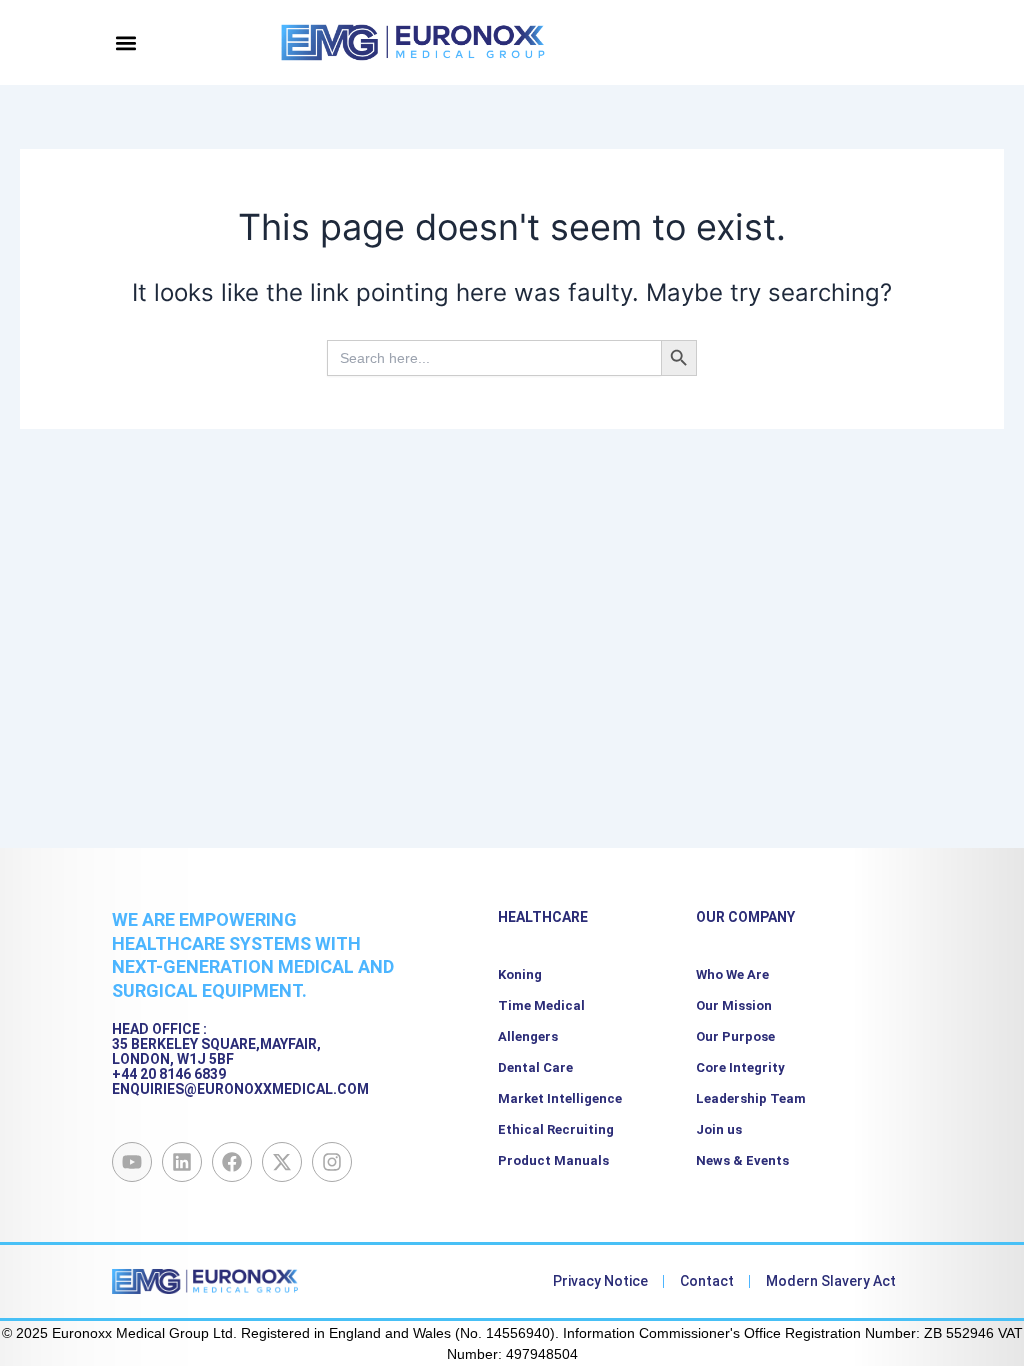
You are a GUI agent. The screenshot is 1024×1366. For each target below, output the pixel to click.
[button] (126, 42)
